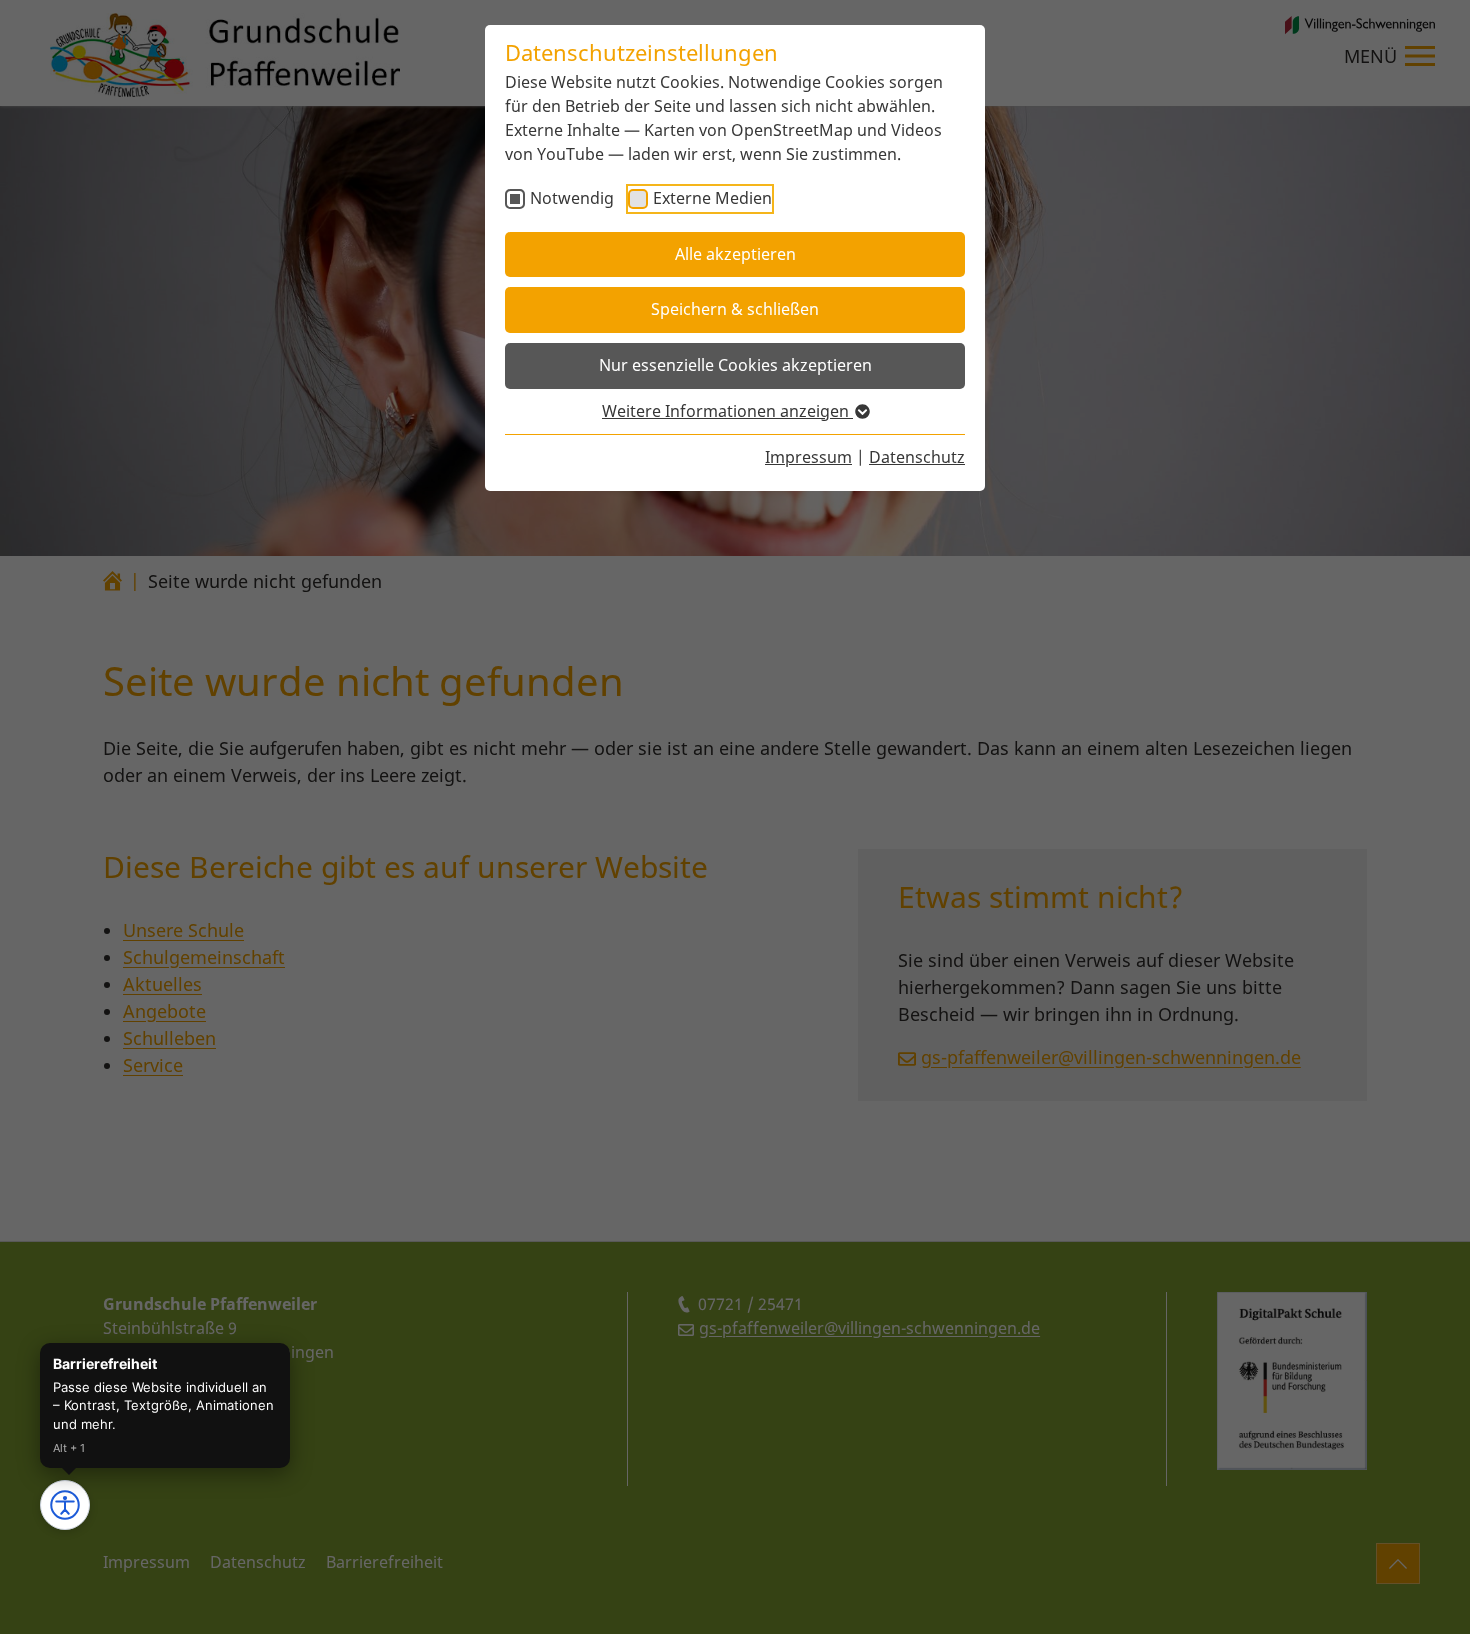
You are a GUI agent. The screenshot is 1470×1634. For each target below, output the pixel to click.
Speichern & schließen (735, 309)
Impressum (808, 457)
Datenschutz (917, 457)
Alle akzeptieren (735, 254)
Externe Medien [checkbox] (712, 198)
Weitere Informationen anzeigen (727, 411)
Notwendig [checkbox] (572, 198)
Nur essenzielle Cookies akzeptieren (735, 365)
